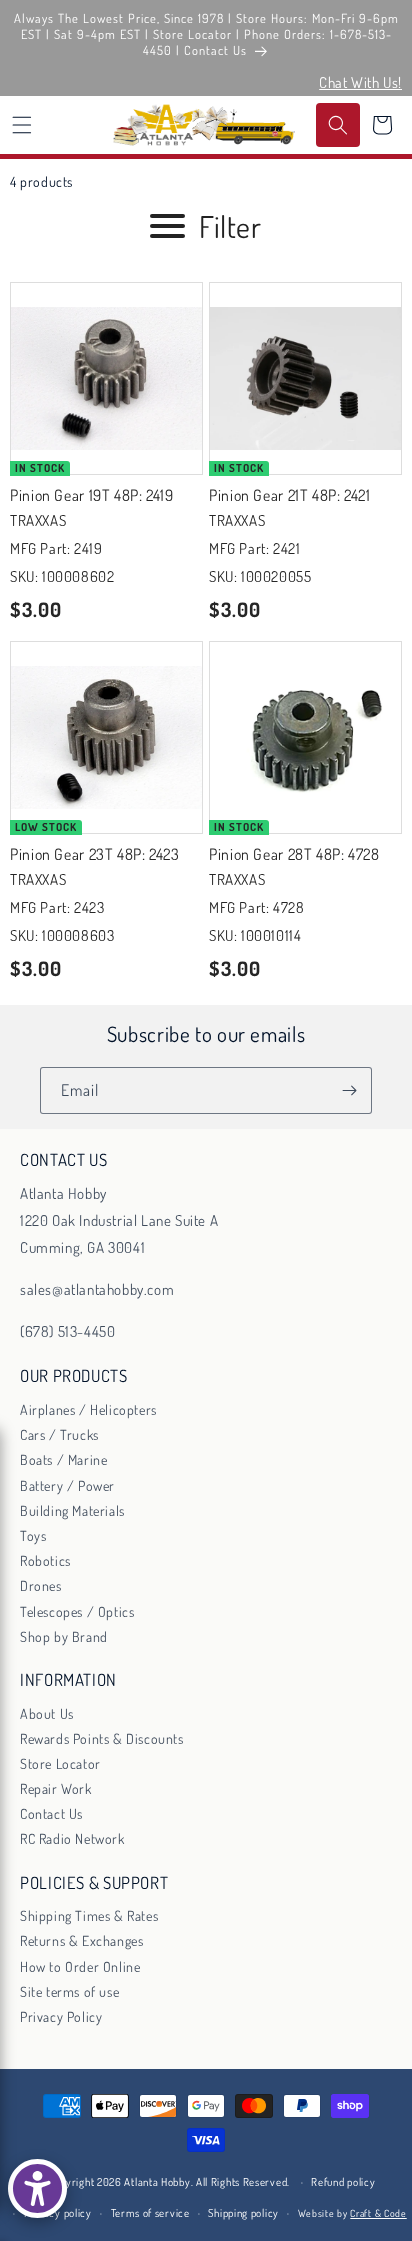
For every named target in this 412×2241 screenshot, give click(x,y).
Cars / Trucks (59, 1434)
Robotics (45, 1560)
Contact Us (51, 1813)
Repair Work (56, 1788)
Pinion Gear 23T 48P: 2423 (95, 854)
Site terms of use (69, 1991)
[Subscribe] (349, 1090)
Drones (41, 1585)
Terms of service (150, 2213)
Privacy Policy (61, 2016)
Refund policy (343, 2182)
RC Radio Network (72, 1838)
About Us (47, 1713)
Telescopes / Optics (77, 1611)
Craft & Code (378, 2213)
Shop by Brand (64, 1636)
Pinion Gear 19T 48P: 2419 (92, 495)
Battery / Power (67, 1485)
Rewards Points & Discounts (102, 1738)
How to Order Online (80, 1966)
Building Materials (72, 1510)
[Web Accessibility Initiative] (37, 2188)
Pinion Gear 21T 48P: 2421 (290, 495)
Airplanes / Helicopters (88, 1409)
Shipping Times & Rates (89, 1915)
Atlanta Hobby (157, 2182)
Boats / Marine (63, 1459)
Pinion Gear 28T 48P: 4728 (294, 854)
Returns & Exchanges (81, 1940)
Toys (33, 1535)
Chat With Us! (360, 82)
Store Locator (60, 1763)
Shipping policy (243, 2213)
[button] (22, 125)
